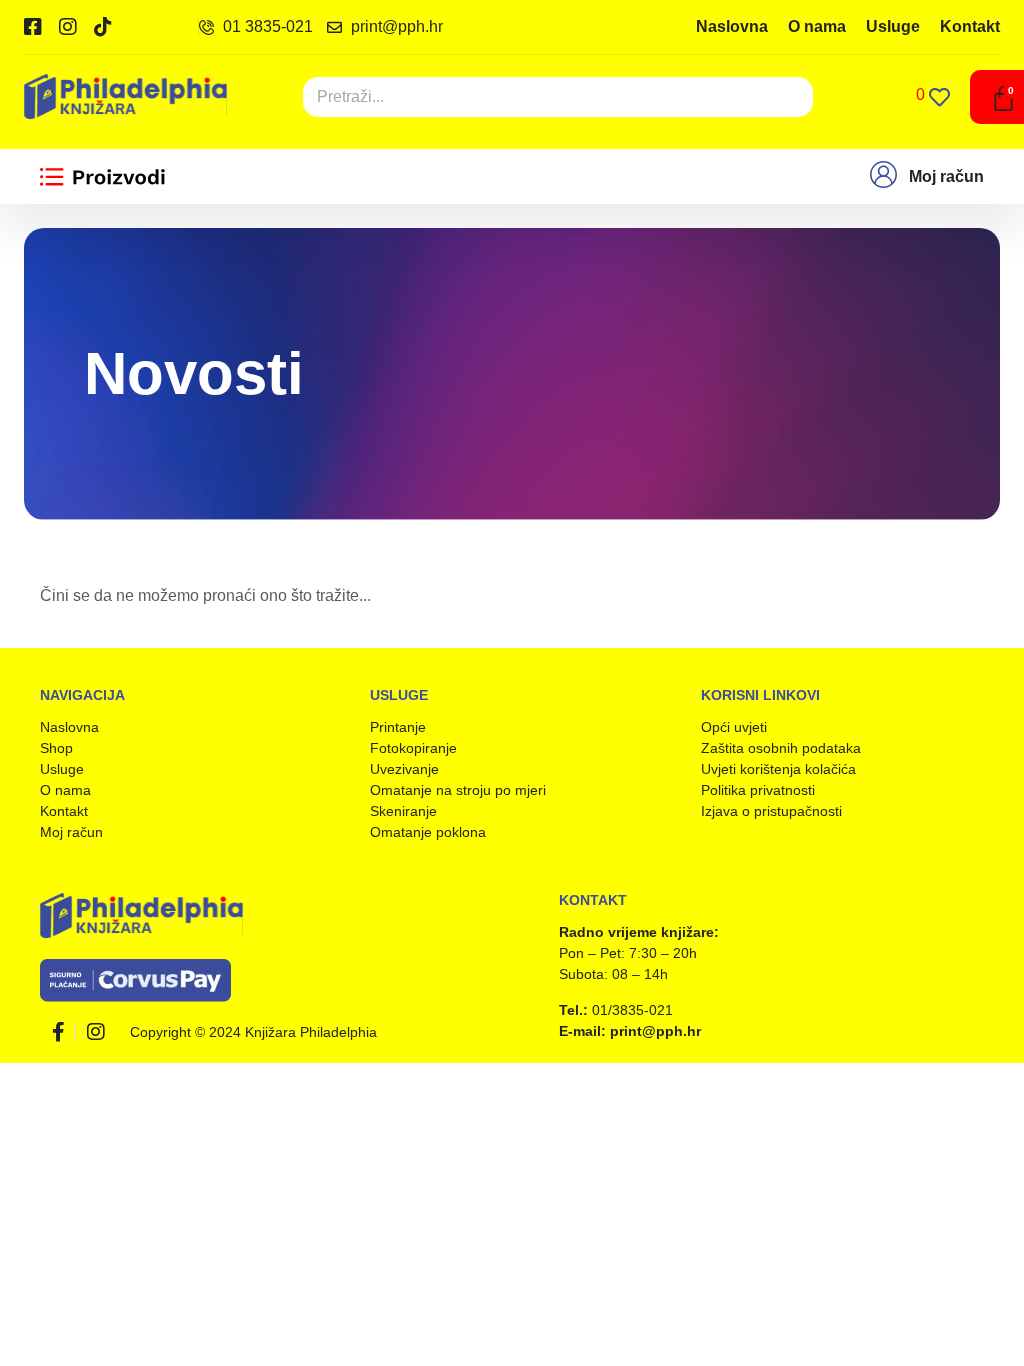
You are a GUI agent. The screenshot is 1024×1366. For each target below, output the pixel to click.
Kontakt (970, 26)
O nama (817, 26)
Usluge (893, 26)
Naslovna (732, 26)
